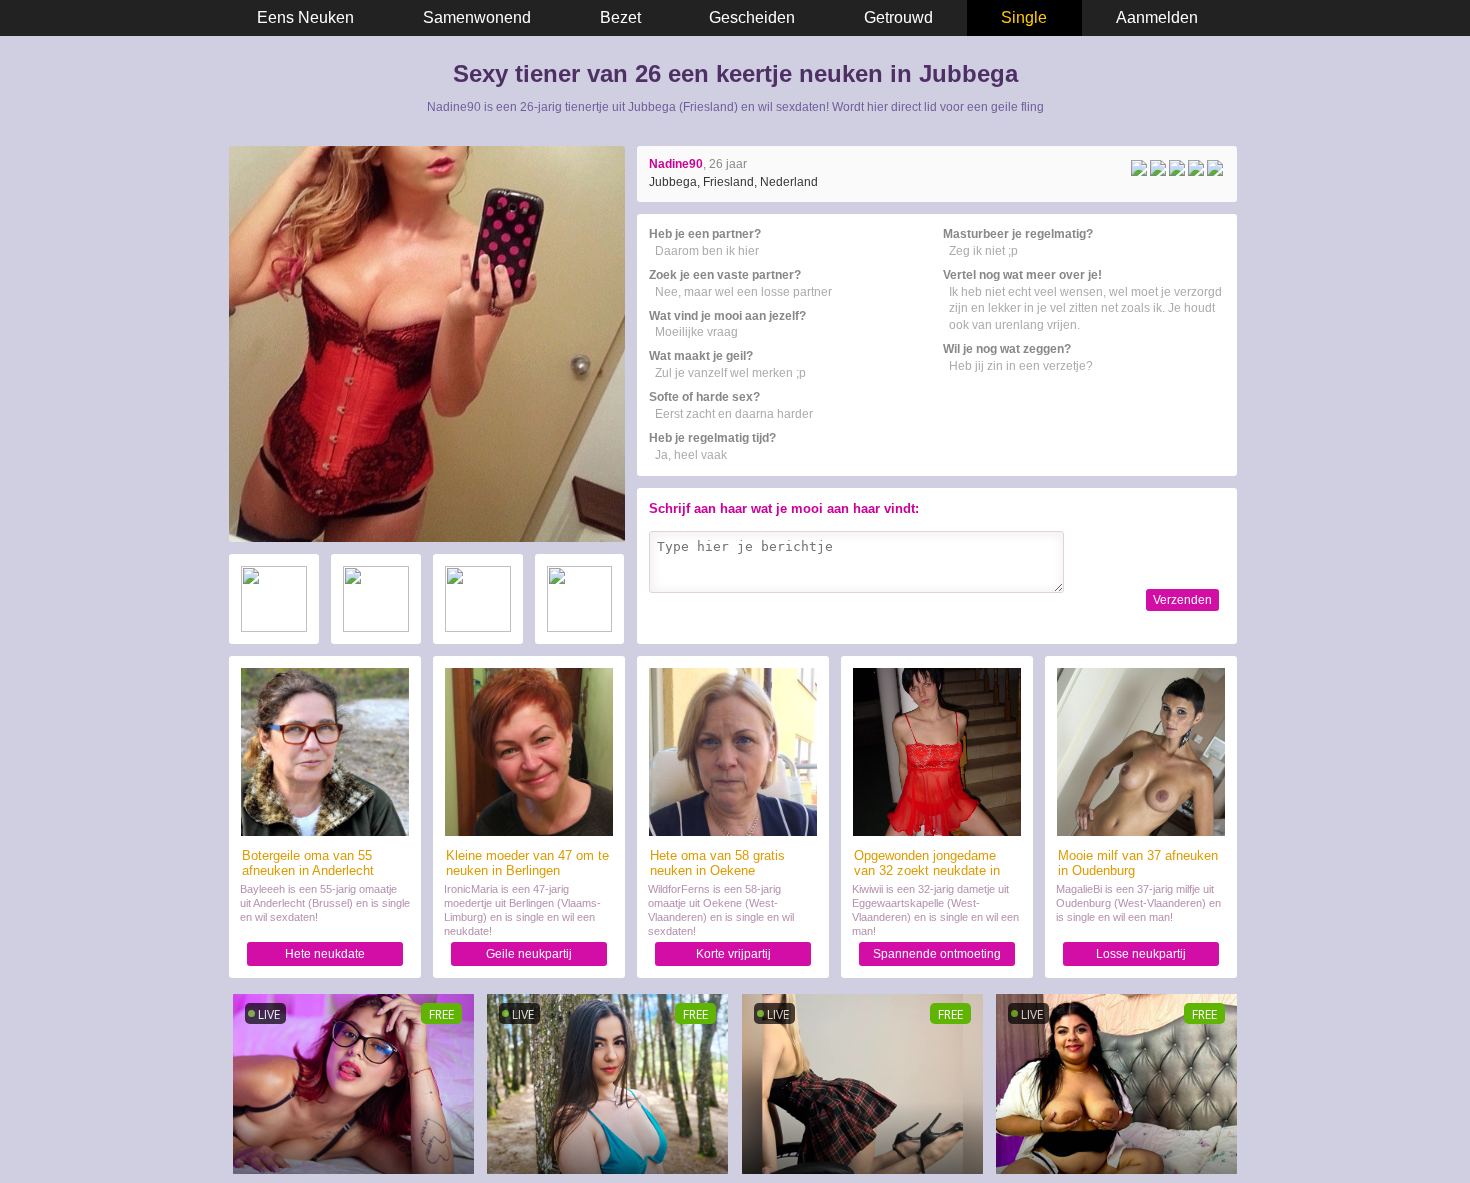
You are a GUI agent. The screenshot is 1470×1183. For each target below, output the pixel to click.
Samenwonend (477, 17)
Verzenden (1182, 600)
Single (1024, 17)
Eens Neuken (305, 17)
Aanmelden (1157, 17)
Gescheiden (752, 17)
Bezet (620, 17)
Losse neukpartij (1141, 954)
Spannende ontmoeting (937, 954)
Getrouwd (898, 17)
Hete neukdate (325, 954)
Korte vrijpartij (733, 954)
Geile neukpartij (529, 954)
